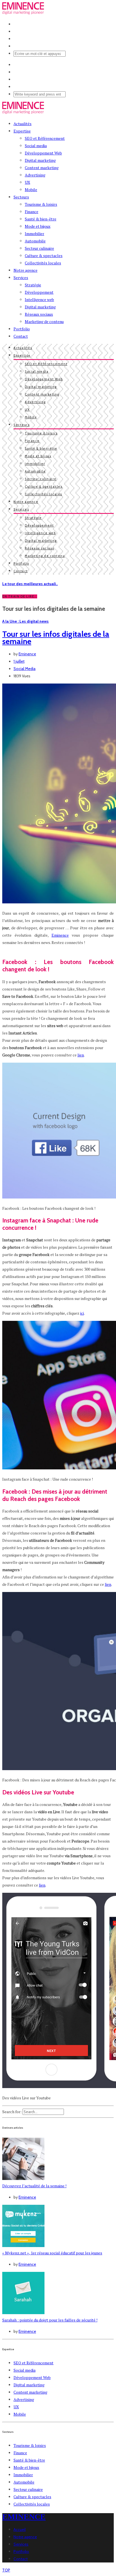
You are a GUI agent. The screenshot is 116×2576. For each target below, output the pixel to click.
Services (21, 277)
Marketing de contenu (44, 321)
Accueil (20, 2529)
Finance (32, 212)
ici (82, 1313)
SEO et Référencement (45, 138)
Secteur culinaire (39, 248)
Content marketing (42, 168)
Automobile (35, 241)
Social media (36, 146)
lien (81, 1055)
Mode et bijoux (38, 226)
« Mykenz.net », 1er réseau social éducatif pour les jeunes (52, 2253)
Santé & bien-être (41, 219)
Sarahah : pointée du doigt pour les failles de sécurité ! (50, 2320)
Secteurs (21, 197)
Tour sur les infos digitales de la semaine (56, 638)
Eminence (27, 654)
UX (27, 182)
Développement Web (43, 153)
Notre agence (25, 270)
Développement (39, 292)
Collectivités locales (43, 263)
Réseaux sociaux (39, 314)
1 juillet (19, 661)
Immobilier (34, 234)
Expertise (22, 131)
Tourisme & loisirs (41, 204)
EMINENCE (24, 2517)
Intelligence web (39, 299)
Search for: (12, 2112)
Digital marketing (40, 160)
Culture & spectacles (44, 256)
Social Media (24, 669)
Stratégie (33, 285)
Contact (21, 336)
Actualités (23, 124)
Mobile (31, 190)
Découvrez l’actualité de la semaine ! (34, 2186)
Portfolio (22, 329)
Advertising (35, 175)
